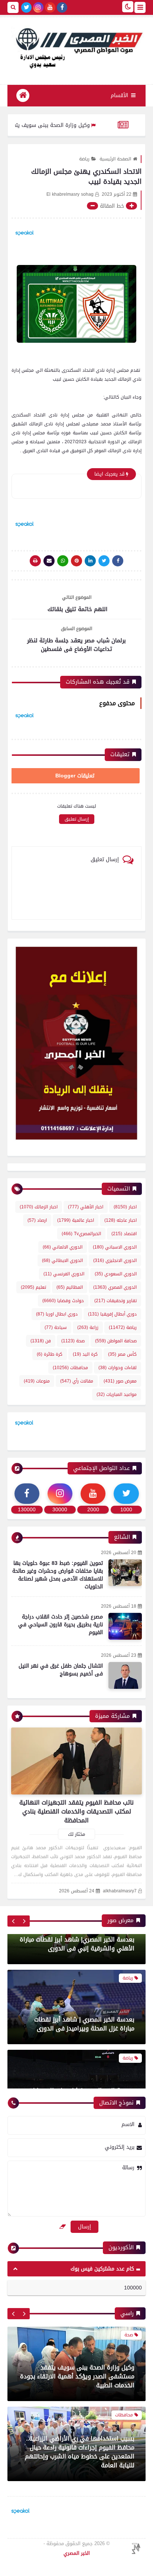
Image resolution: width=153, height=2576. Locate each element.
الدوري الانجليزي (115, 1260)
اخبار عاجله (121, 1220)
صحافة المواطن (116, 1341)
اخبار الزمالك (39, 1207)
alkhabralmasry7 (120, 1891)
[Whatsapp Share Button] (63, 561)
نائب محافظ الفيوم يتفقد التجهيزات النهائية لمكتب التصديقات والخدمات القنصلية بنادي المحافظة (76, 1811)
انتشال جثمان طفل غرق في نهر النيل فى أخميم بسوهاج (61, 1670)
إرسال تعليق (77, 819)
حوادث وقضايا (63, 1301)
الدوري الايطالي (62, 1260)
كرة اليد (85, 1354)
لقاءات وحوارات (118, 1368)
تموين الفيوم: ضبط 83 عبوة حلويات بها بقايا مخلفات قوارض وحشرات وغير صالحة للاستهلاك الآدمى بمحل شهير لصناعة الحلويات (58, 1575)
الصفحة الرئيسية (115, 159)
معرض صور (120, 1381)
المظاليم (70, 1287)
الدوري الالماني (63, 1247)
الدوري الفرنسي (64, 1274)
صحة (73, 1341)
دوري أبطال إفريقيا (112, 1314)
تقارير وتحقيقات (115, 1301)
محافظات (70, 1368)
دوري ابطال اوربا (57, 1314)
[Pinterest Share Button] (90, 561)
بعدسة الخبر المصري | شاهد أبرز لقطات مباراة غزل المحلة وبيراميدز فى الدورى (84, 1988)
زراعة (88, 1327)
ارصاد (37, 1220)
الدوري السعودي (116, 1274)
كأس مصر (122, 1354)
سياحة (56, 1327)
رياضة (84, 159)
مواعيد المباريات (117, 1394)
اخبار (125, 1207)
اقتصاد (124, 1234)
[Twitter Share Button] (104, 561)
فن (41, 1341)
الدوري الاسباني (115, 1247)
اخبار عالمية (76, 1220)
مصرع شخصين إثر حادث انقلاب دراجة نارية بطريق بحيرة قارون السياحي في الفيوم (61, 1625)
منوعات (37, 1381)
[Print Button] (35, 561)
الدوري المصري (115, 1287)
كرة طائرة (50, 1354)
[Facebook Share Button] (118, 561)
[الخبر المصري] (76, 47)
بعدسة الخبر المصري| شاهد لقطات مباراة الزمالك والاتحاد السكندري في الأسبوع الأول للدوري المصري (78, 2064)
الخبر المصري (77, 2553)
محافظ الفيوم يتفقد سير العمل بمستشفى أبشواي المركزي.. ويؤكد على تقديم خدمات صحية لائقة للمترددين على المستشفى (79, 2456)
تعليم (33, 1287)
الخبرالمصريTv (81, 1234)
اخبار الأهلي (86, 1207)
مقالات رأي (77, 1381)
